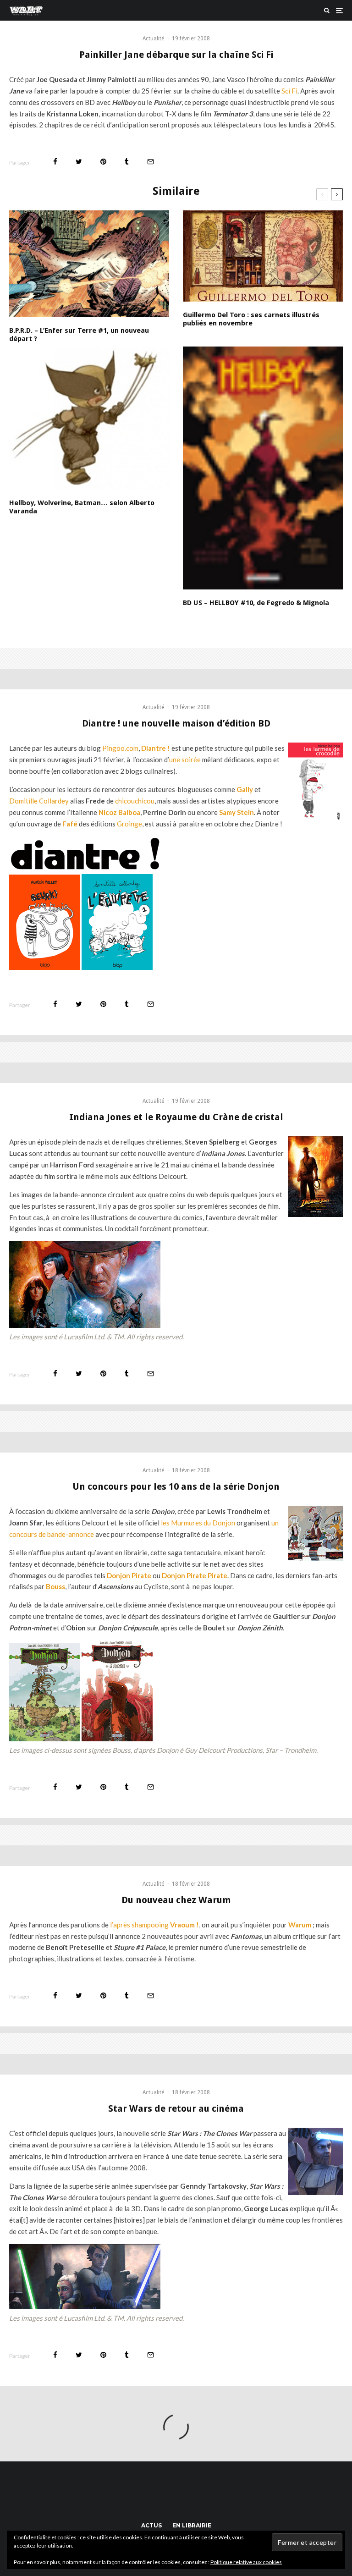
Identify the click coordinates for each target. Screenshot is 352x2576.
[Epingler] (103, 162)
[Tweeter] (79, 162)
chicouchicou (135, 801)
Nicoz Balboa (119, 812)
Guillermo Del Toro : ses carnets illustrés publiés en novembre (251, 319)
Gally (245, 789)
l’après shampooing (154, 1925)
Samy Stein (236, 812)
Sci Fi (289, 91)
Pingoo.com (120, 748)
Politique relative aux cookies (246, 2562)
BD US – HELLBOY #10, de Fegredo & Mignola (256, 603)
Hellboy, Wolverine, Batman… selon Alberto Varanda (82, 507)
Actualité (153, 39)
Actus (151, 2525)
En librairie (192, 2525)
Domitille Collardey (39, 801)
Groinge (129, 824)
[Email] (151, 162)
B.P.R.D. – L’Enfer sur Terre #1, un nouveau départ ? (79, 335)
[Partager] (55, 162)
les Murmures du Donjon (198, 1523)
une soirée (185, 760)
